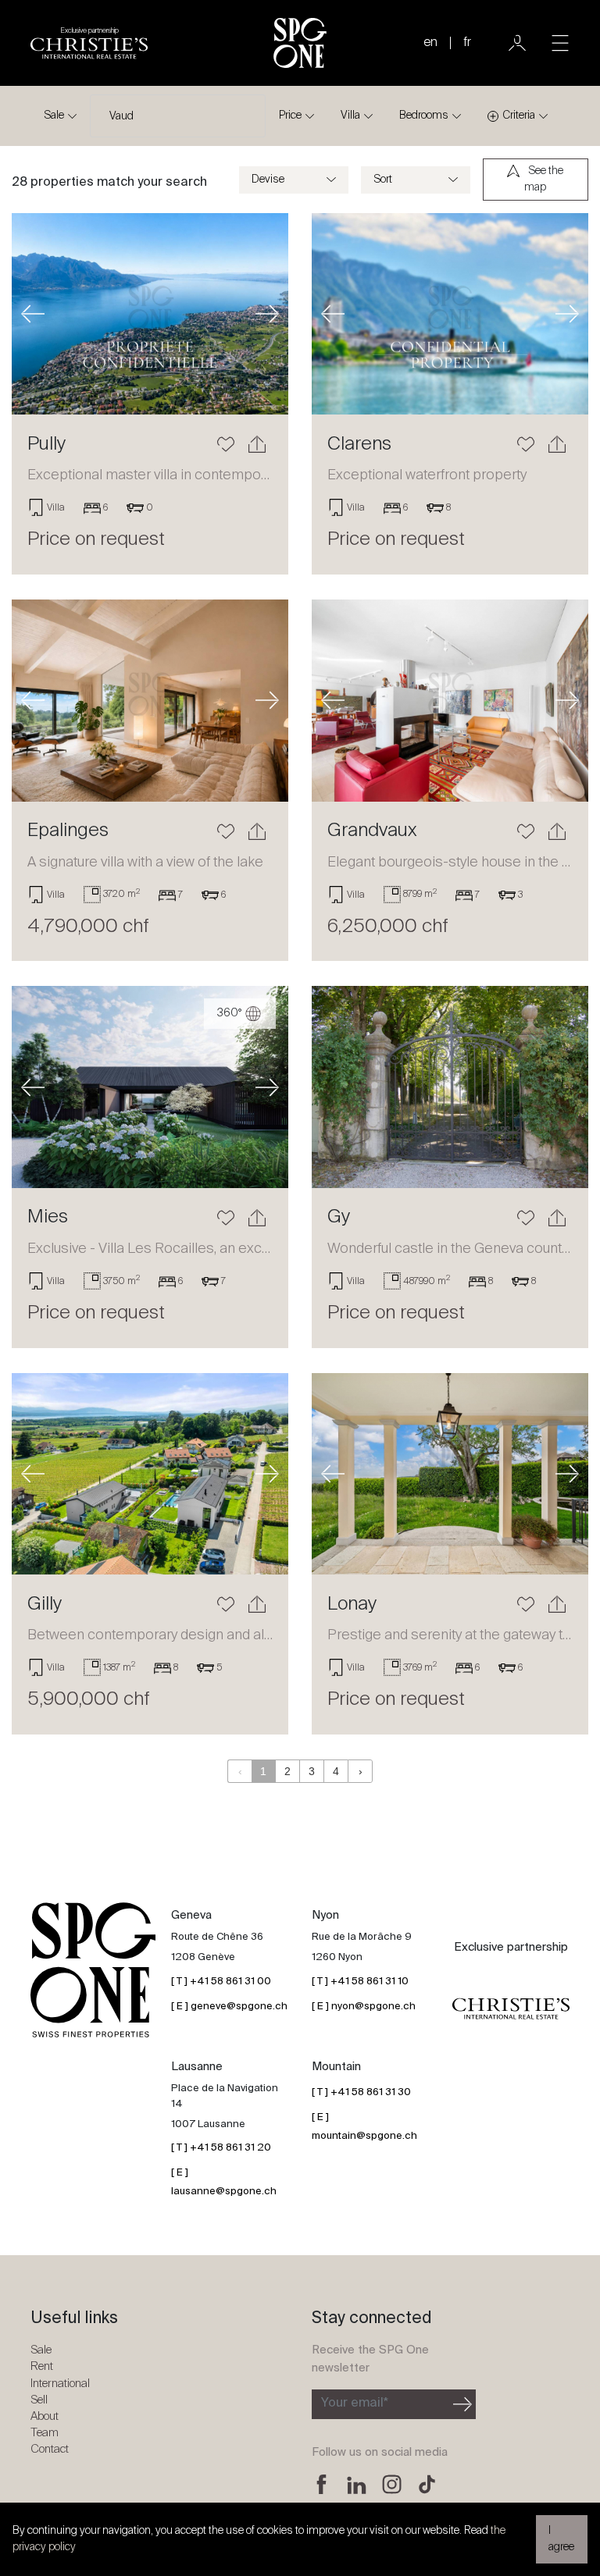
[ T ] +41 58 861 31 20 (221, 2148)
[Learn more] (150, 314)
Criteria (519, 116)
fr (467, 43)
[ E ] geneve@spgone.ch (229, 2007)
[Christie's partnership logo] (511, 2009)
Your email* (355, 2403)
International (60, 2384)
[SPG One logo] (300, 43)
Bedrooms (424, 116)
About (45, 2416)
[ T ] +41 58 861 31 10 (360, 1982)
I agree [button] (561, 2539)
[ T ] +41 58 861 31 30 (361, 2092)
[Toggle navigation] (560, 43)
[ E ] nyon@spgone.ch (364, 2007)
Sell (39, 2400)
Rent (42, 2366)
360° (230, 1013)
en (430, 43)
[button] (32, 314)
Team (45, 2433)
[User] (517, 43)
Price (290, 116)
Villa (350, 116)
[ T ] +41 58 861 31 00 (221, 1982)
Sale (54, 116)
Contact (50, 2449)
